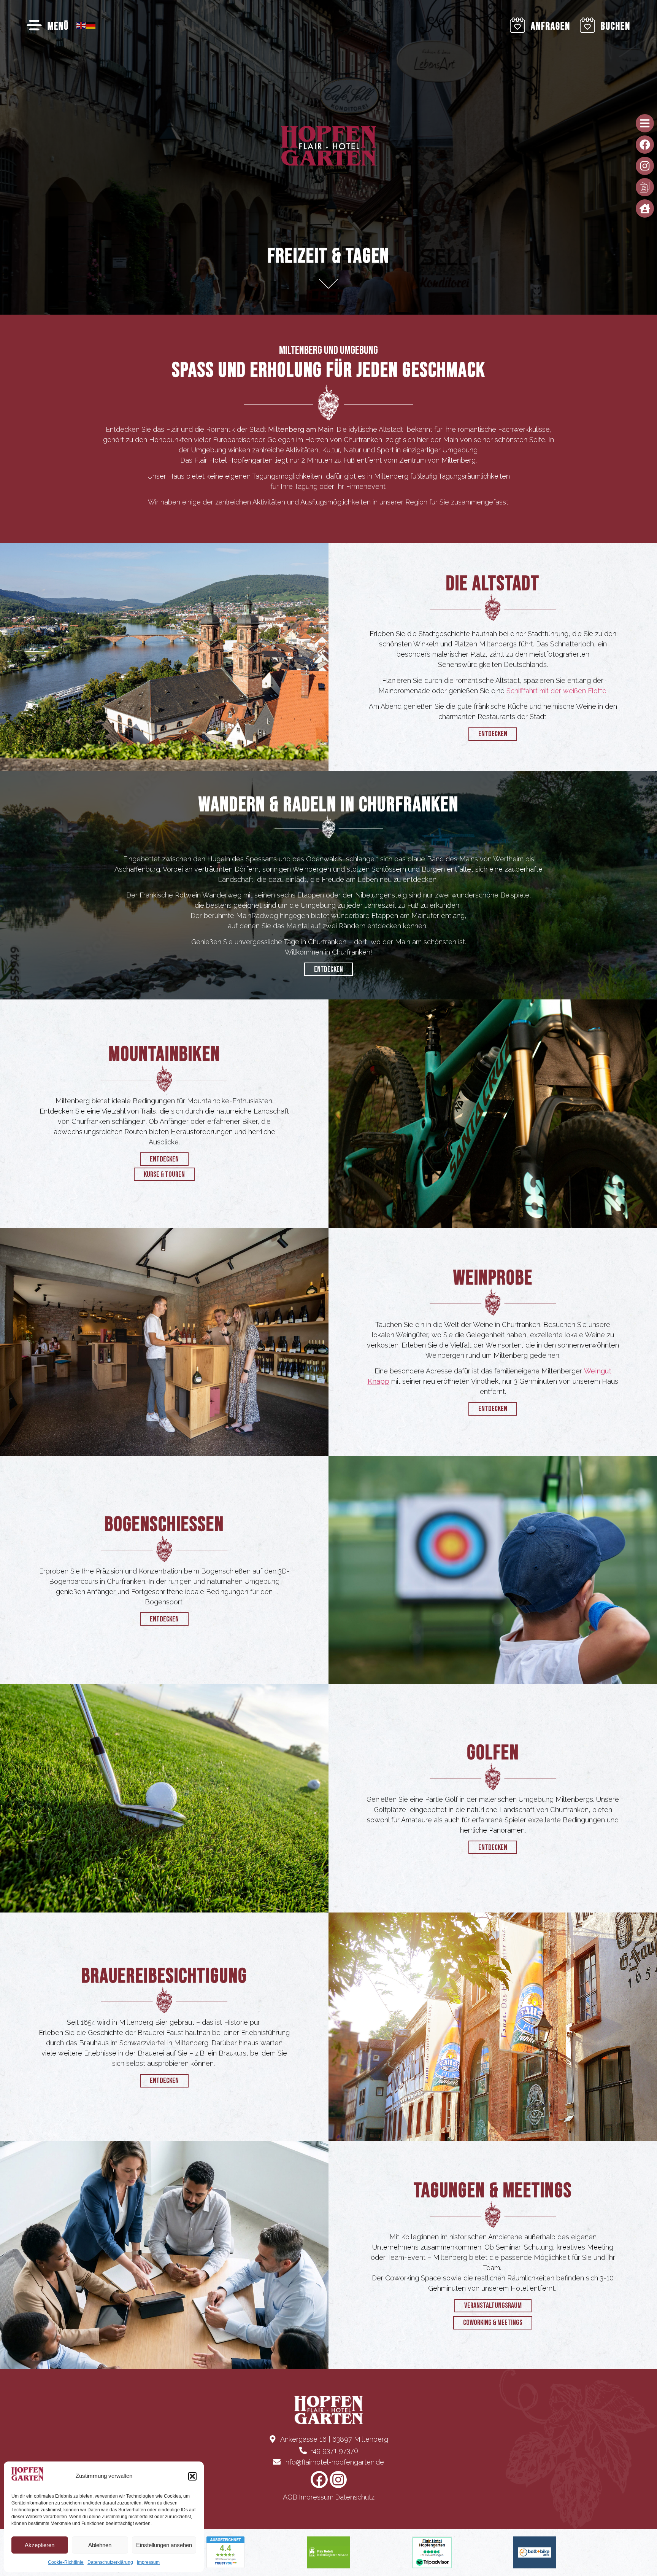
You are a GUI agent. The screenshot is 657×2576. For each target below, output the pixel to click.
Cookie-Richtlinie (66, 2562)
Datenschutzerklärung (110, 2562)
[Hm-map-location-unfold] (645, 187)
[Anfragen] (517, 25)
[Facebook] (645, 145)
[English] (81, 25)
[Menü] (34, 25)
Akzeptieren (40, 2545)
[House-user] (645, 208)
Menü (58, 26)
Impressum (148, 2562)
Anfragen (551, 26)
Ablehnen (100, 2545)
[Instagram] (645, 166)
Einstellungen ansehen (164, 2545)
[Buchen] (587, 25)
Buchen (616, 26)
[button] (192, 2476)
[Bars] (645, 123)
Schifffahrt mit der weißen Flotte (556, 691)
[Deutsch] (91, 25)
